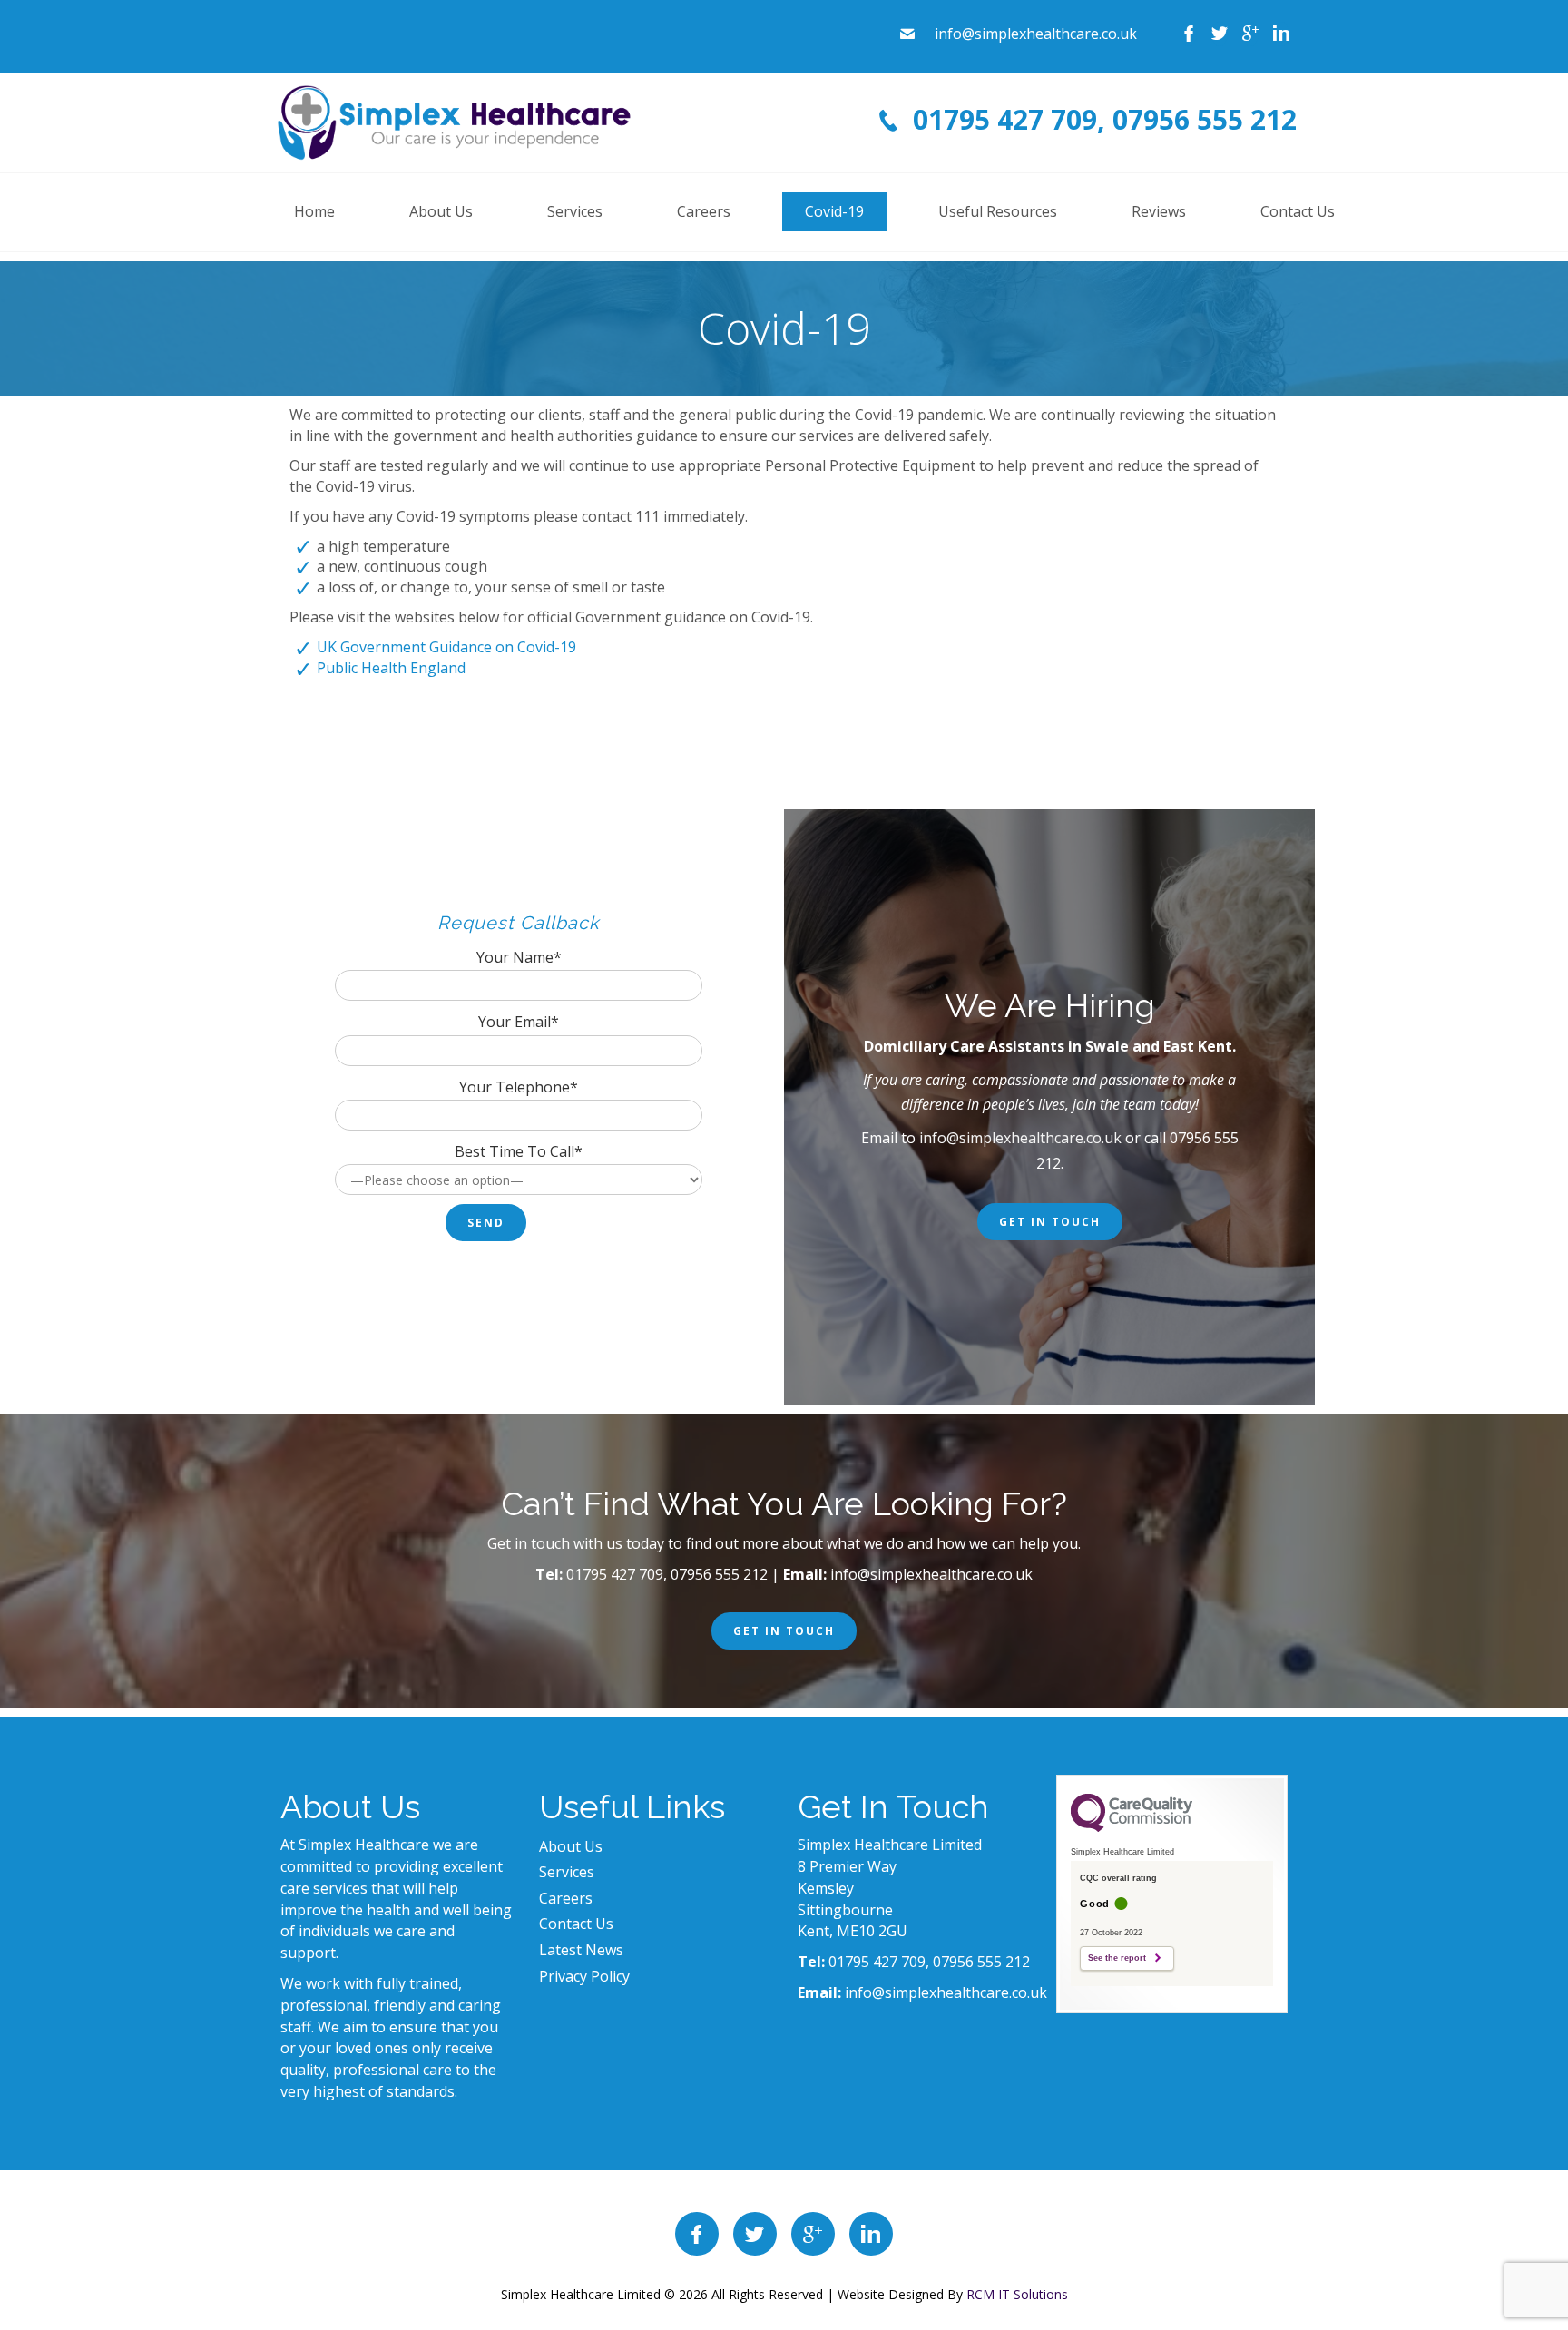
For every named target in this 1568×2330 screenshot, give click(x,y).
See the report (1117, 1958)
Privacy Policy (584, 1976)
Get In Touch (1050, 1222)
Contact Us (576, 1924)
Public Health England (391, 668)
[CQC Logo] (1132, 1827)
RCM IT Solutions (1017, 2294)
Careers (566, 1898)
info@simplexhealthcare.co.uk (1020, 1138)
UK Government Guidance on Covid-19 (446, 647)
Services (567, 1872)
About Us (571, 1846)
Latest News (581, 1950)
